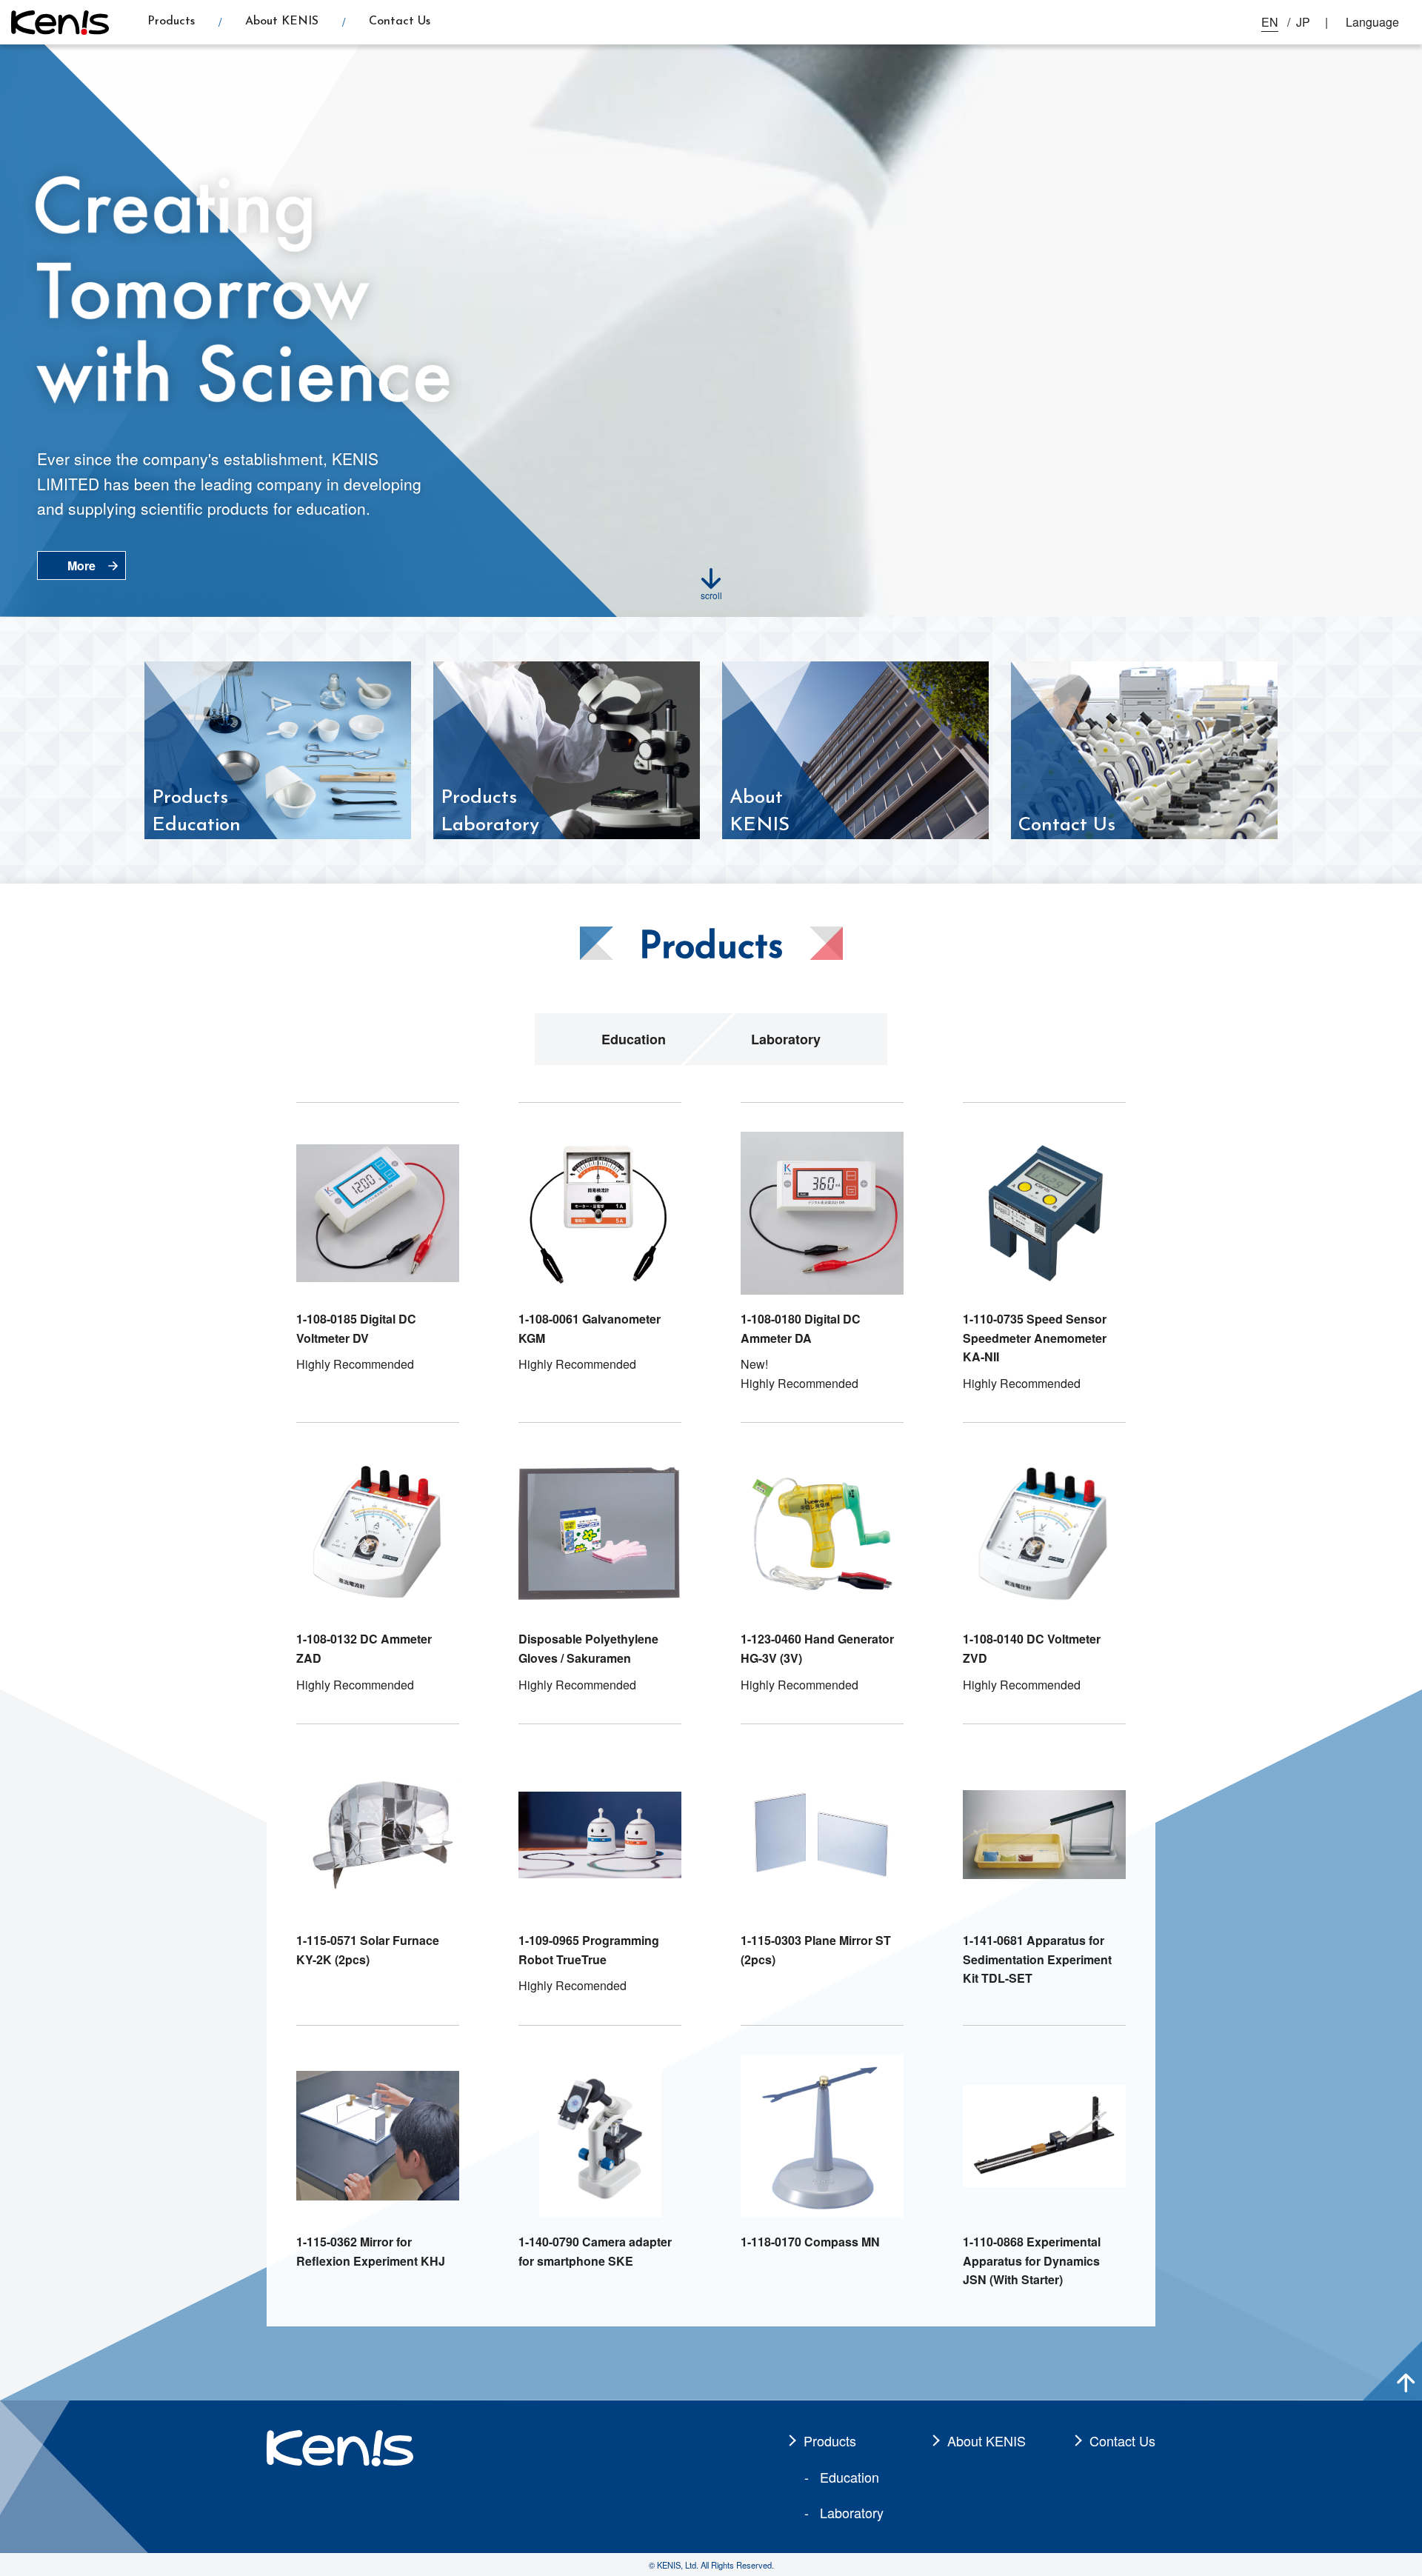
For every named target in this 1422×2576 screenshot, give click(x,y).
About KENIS (282, 21)
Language (1372, 22)
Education (634, 1039)
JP (1303, 22)
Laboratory (786, 1039)
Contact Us (400, 21)
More (81, 565)
